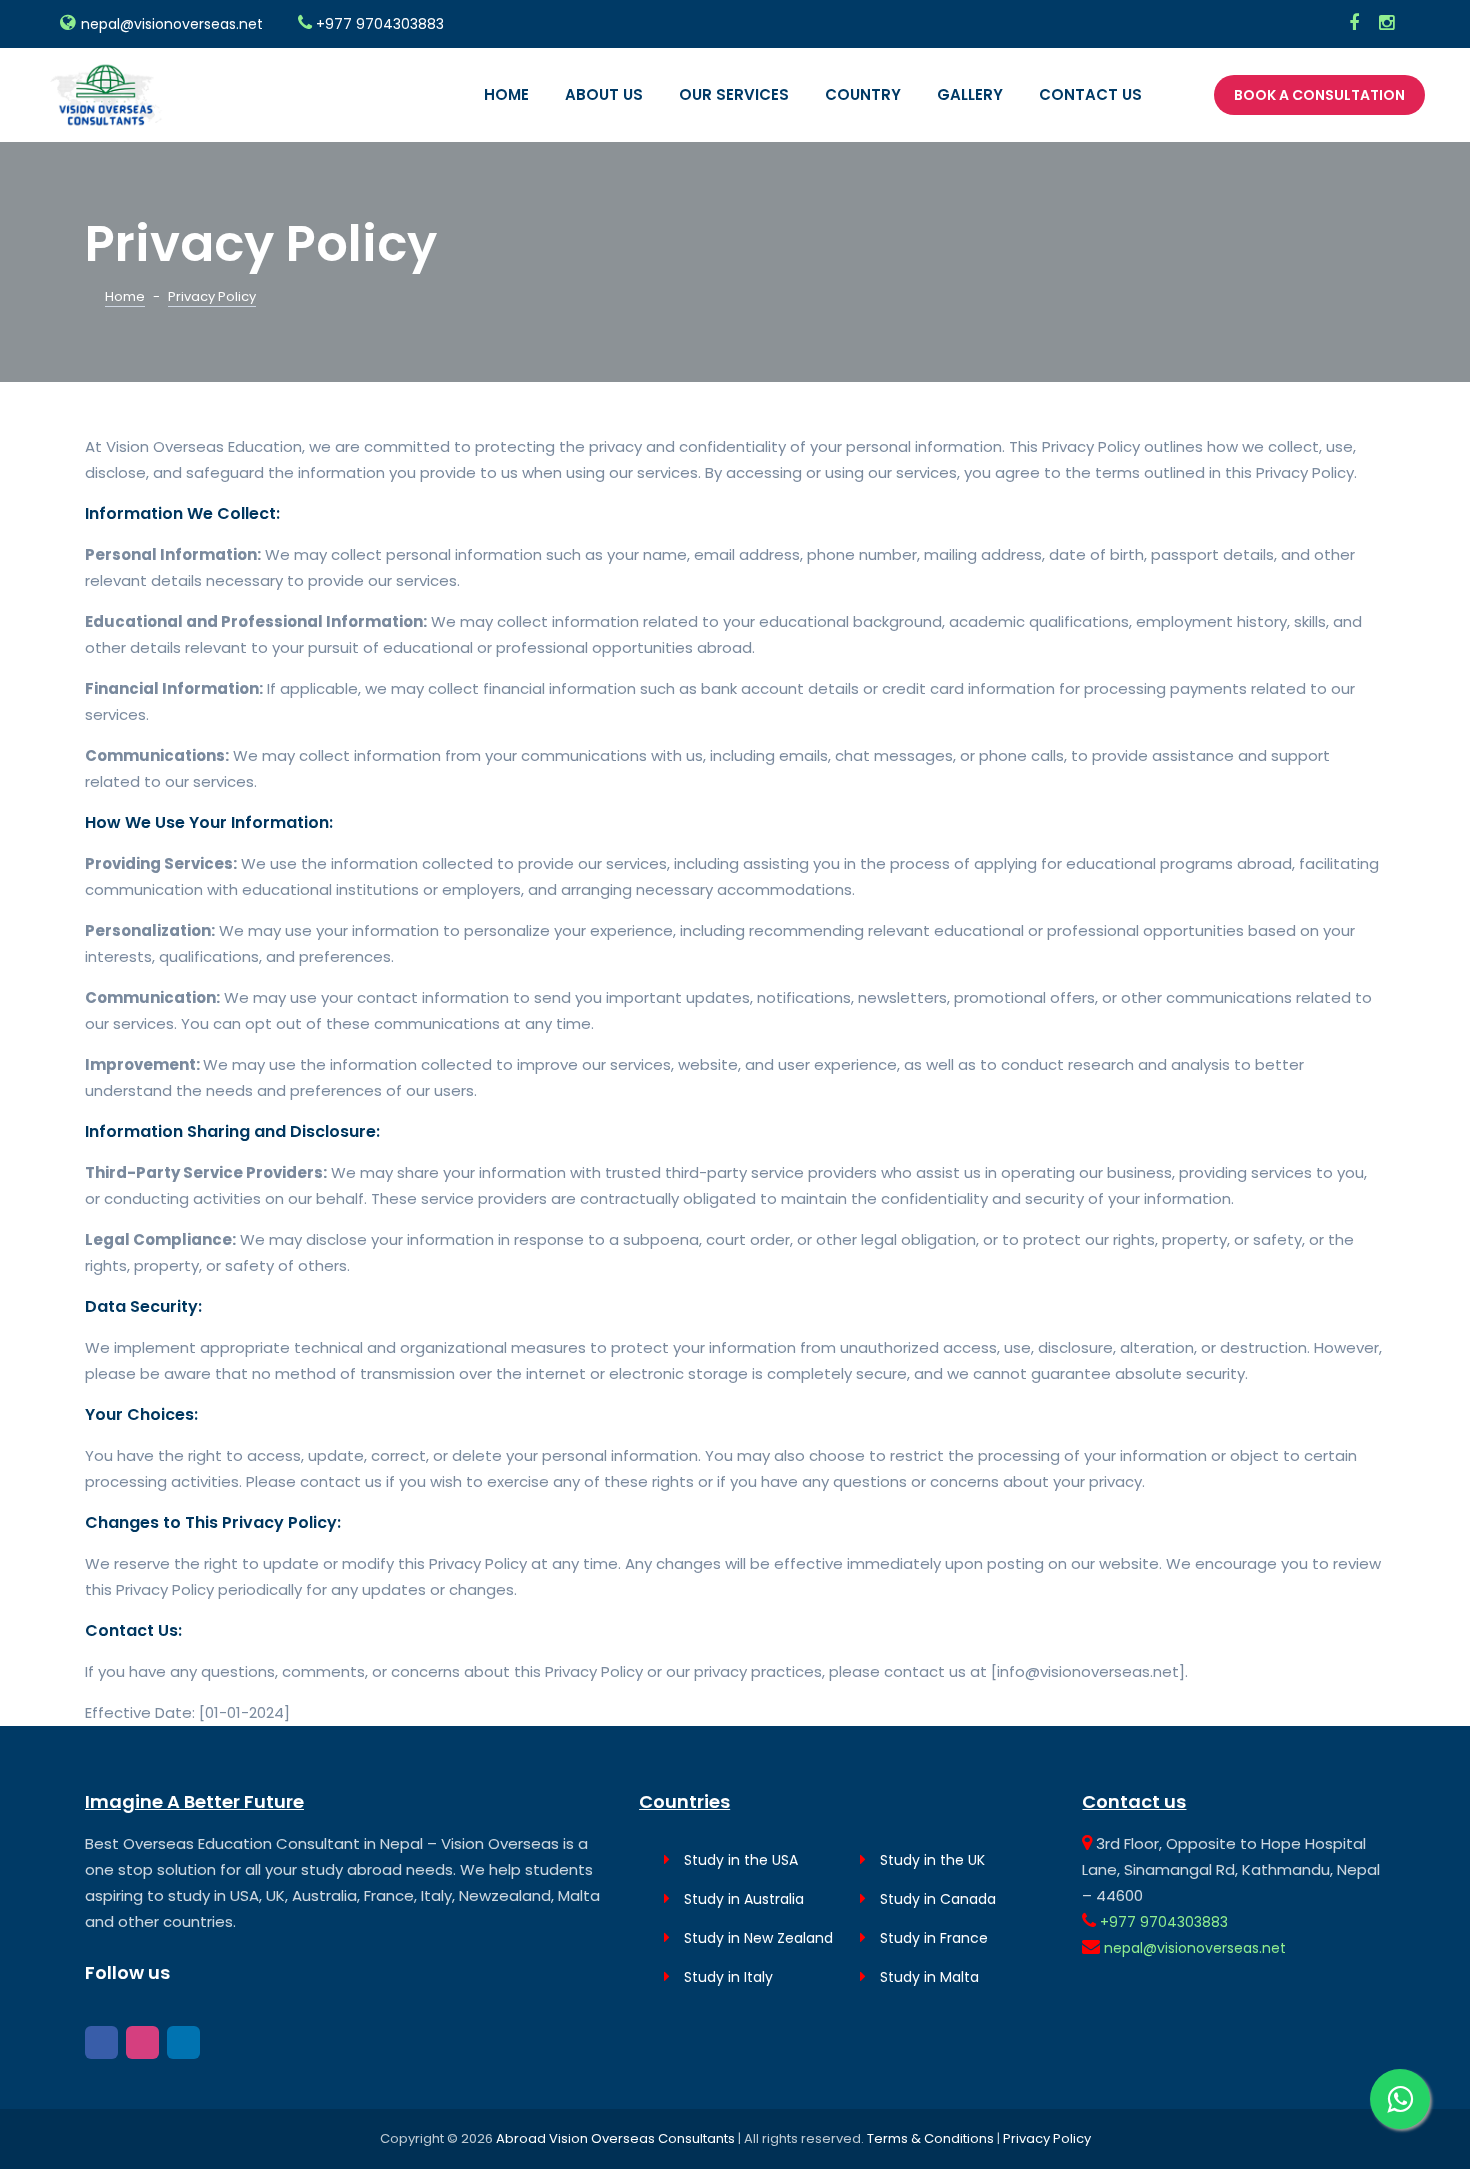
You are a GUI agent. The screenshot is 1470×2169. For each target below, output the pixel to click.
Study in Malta (927, 1977)
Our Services (734, 94)
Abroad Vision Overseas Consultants (617, 2138)
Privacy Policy (1047, 2138)
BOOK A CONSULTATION (1319, 95)
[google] (183, 2042)
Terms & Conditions (932, 2138)
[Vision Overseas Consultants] (105, 92)
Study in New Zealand (756, 1938)
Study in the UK (930, 1860)
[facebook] (101, 2042)
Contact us (1090, 94)
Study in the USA (739, 1860)
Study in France (932, 1938)
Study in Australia (742, 1899)
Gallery (970, 94)
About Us (604, 94)
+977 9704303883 (380, 24)
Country (863, 94)
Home (506, 94)
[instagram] (1354, 24)
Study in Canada (936, 1899)
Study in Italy (726, 1977)
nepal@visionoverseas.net (172, 24)
